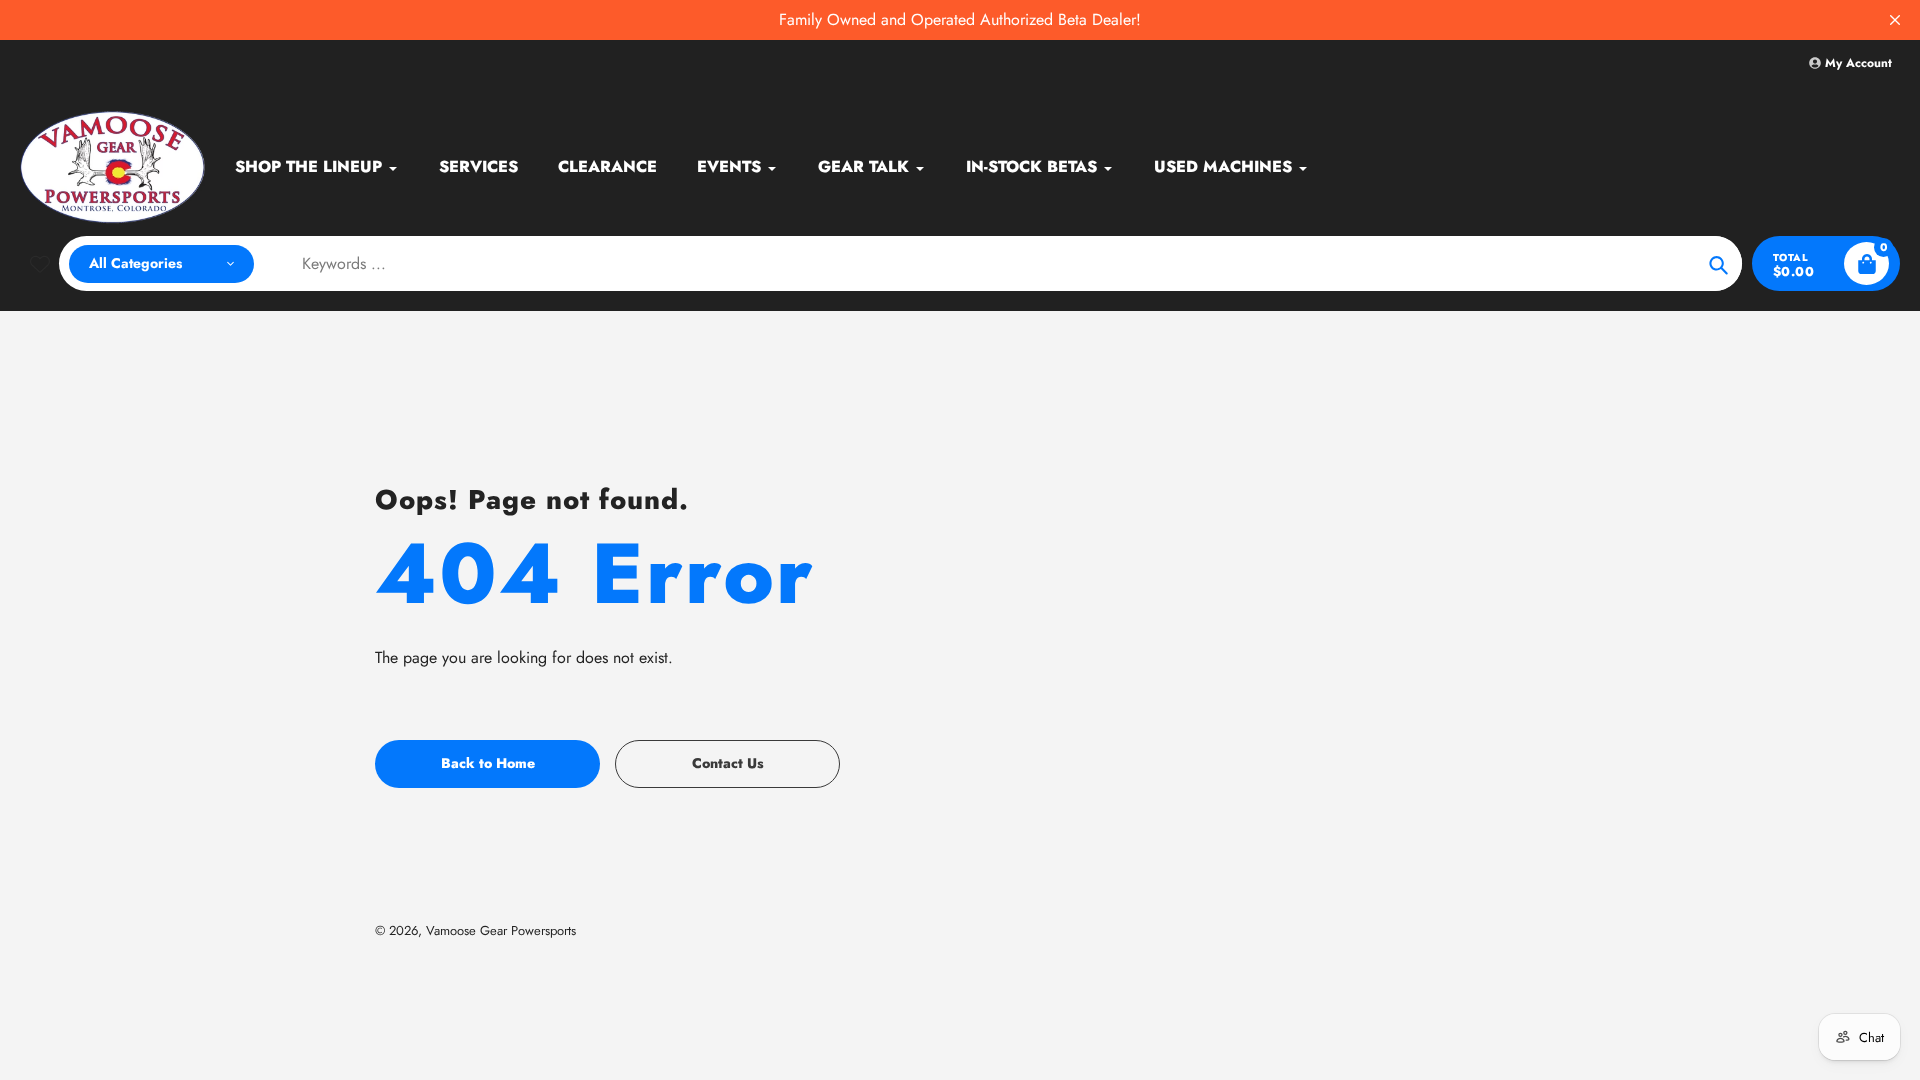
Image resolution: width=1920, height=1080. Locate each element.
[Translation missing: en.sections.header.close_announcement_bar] (1895, 20)
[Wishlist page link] (40, 264)
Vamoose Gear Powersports (501, 930)
